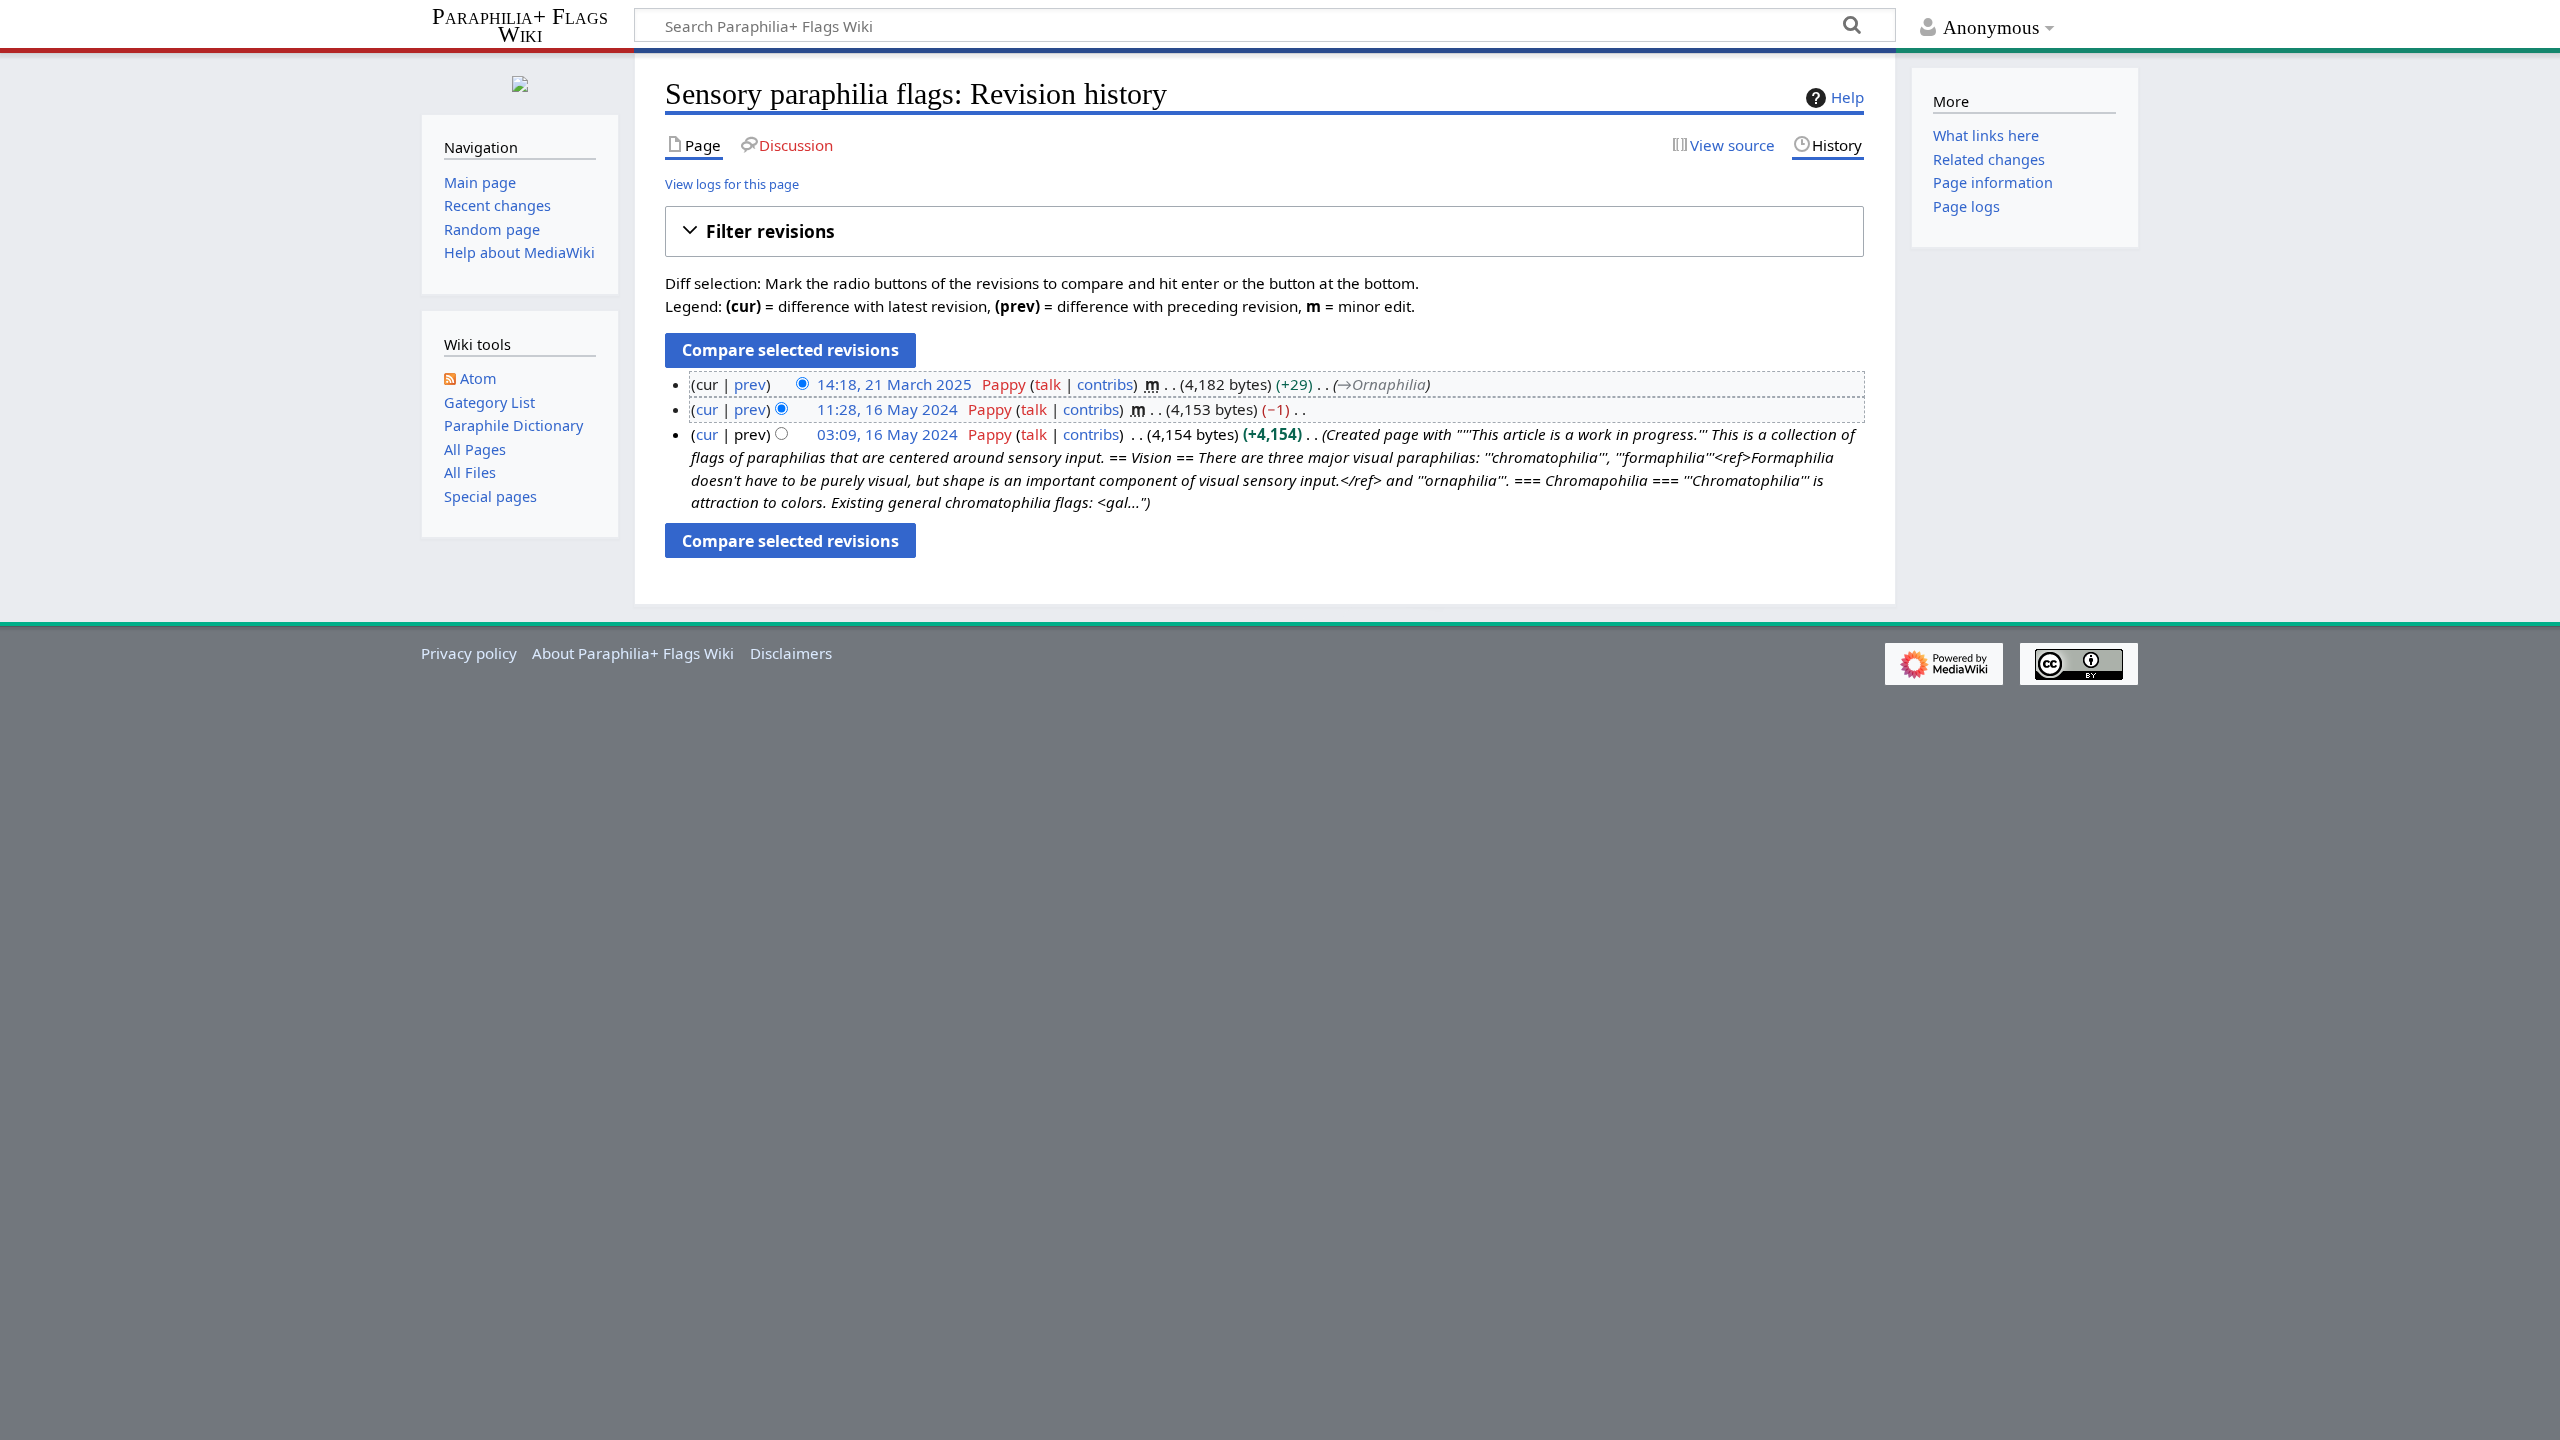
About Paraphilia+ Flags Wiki (633, 653)
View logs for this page (732, 184)
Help (1847, 97)
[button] (1264, 231)
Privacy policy (469, 653)
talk (1048, 384)
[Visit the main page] (520, 81)
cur (707, 409)
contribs (1105, 384)
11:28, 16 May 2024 (887, 409)
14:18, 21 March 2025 (894, 384)
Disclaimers (791, 653)
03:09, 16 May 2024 (887, 434)
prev (750, 384)
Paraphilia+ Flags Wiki (520, 26)
